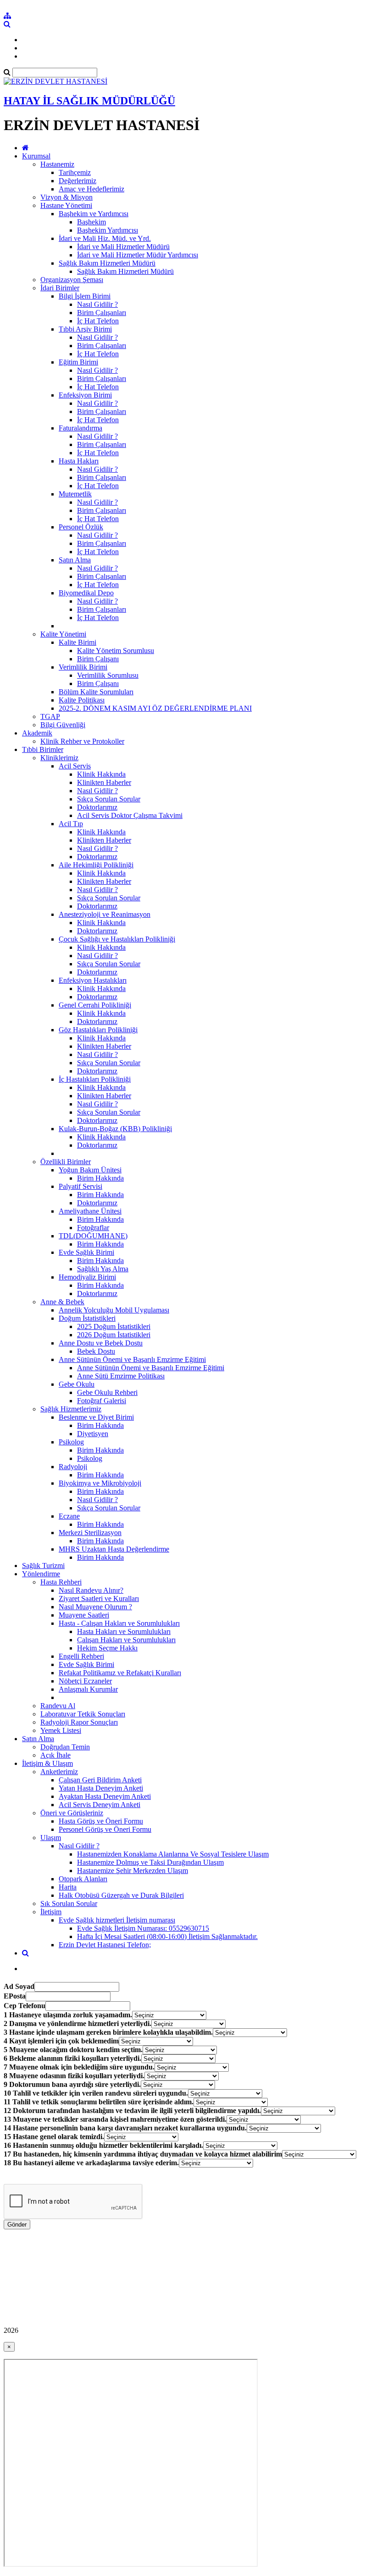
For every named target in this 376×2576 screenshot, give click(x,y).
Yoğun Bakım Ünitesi (90, 1170)
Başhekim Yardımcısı (108, 230)
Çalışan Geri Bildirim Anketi (100, 1780)
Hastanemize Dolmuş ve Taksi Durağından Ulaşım (150, 1862)
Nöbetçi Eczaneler (85, 1681)
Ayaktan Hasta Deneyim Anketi (105, 1796)
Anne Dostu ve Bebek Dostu (101, 1343)
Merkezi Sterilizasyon (90, 1533)
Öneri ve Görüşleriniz (72, 1813)
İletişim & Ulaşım (47, 1763)
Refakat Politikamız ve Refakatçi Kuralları (120, 1673)
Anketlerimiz (59, 1772)
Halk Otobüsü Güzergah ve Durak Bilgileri (121, 1895)
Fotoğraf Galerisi (102, 1401)
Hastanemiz (57, 164)
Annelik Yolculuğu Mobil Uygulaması (114, 1310)
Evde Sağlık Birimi (86, 1252)
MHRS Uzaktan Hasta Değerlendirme (114, 1549)
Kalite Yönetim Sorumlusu (116, 651)
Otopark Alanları (83, 1879)
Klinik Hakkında (101, 774)
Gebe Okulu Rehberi (107, 1392)
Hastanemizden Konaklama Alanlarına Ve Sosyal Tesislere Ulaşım (173, 1854)
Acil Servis (75, 766)
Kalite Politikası (82, 700)
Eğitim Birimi (78, 362)
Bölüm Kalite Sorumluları (96, 692)
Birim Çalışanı (98, 659)
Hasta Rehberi (61, 1582)
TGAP (50, 716)
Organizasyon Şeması (72, 280)
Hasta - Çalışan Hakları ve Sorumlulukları (119, 1623)
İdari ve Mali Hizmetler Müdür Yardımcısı (138, 255)
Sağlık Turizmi (43, 1566)
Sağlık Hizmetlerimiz (71, 1409)
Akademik (37, 733)
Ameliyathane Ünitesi (90, 1211)
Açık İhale (55, 1755)
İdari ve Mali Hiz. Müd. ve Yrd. (105, 238)
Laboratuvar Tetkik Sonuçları (83, 1714)
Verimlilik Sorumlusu (108, 675)
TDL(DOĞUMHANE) (93, 1236)
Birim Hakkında (100, 1178)
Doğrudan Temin (65, 1747)
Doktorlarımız (97, 807)
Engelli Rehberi (81, 1656)
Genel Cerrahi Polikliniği (95, 1005)
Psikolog (71, 1442)
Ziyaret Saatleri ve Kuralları (99, 1598)
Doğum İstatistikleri (87, 1318)
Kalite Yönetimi (63, 634)
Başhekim (91, 222)
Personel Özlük (81, 527)
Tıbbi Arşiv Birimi (85, 329)
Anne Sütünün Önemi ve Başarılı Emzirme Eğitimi (132, 1359)
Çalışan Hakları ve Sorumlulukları (126, 1640)
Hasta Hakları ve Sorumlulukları (124, 1631)
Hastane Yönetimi (66, 205)
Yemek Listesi (61, 1730)
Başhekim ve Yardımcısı (94, 214)
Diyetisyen (93, 1434)
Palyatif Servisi (80, 1186)
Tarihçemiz (75, 172)
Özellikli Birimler (66, 1162)
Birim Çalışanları (102, 313)
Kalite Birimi (77, 642)
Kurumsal (36, 156)
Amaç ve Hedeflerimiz (91, 189)
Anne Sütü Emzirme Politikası (121, 1376)
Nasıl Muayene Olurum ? (95, 1607)
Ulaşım (51, 1838)
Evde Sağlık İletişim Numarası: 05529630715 (143, 1928)
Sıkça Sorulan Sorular (109, 799)
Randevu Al (58, 1706)
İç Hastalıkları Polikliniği (95, 1079)
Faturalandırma (80, 428)
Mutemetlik (75, 494)
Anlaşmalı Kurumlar (88, 1689)
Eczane (69, 1516)
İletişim (51, 1912)
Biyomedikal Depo (86, 593)
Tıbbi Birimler (43, 749)
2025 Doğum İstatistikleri (114, 1326)
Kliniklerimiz (59, 758)
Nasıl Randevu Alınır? (91, 1590)
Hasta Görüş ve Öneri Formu (101, 1821)
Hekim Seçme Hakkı (107, 1648)
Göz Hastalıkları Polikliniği (98, 1030)
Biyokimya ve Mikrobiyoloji (100, 1483)
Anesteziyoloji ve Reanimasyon (105, 914)
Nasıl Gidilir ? (97, 304)
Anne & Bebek (62, 1302)
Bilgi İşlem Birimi (85, 296)
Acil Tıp (71, 824)
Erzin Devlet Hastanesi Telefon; (105, 1945)
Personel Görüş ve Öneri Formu (105, 1829)
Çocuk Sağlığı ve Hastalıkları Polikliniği (117, 939)
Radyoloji (73, 1467)
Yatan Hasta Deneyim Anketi (101, 1788)
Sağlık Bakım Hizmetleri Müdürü (107, 263)
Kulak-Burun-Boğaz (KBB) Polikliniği (115, 1129)
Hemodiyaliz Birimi (87, 1277)
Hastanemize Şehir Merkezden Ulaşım (133, 1871)
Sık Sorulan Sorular (69, 1903)
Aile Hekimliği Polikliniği (96, 865)
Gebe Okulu (77, 1384)
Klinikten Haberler (104, 782)
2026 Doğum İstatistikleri (114, 1335)
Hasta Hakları (79, 461)
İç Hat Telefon (98, 321)
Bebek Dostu (96, 1351)
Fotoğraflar (93, 1228)
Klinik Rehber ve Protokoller (82, 741)
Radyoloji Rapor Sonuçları (79, 1722)
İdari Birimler (60, 288)
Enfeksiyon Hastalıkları (93, 980)
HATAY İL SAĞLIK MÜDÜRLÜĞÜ (89, 101)
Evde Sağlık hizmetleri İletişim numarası (117, 1920)
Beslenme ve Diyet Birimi (96, 1417)
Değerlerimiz (77, 181)
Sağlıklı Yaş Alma (103, 1269)
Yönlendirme (41, 1574)
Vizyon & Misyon (66, 197)
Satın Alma (75, 560)
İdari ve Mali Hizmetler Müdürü (123, 247)
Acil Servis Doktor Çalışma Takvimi (130, 815)
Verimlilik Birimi (83, 667)
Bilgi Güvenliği (63, 725)
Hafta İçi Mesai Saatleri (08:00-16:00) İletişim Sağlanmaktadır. (167, 1936)
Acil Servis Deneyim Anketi (100, 1805)
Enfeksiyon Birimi (85, 395)
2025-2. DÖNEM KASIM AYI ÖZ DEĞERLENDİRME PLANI (155, 708)
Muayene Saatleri (84, 1615)
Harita (68, 1887)
